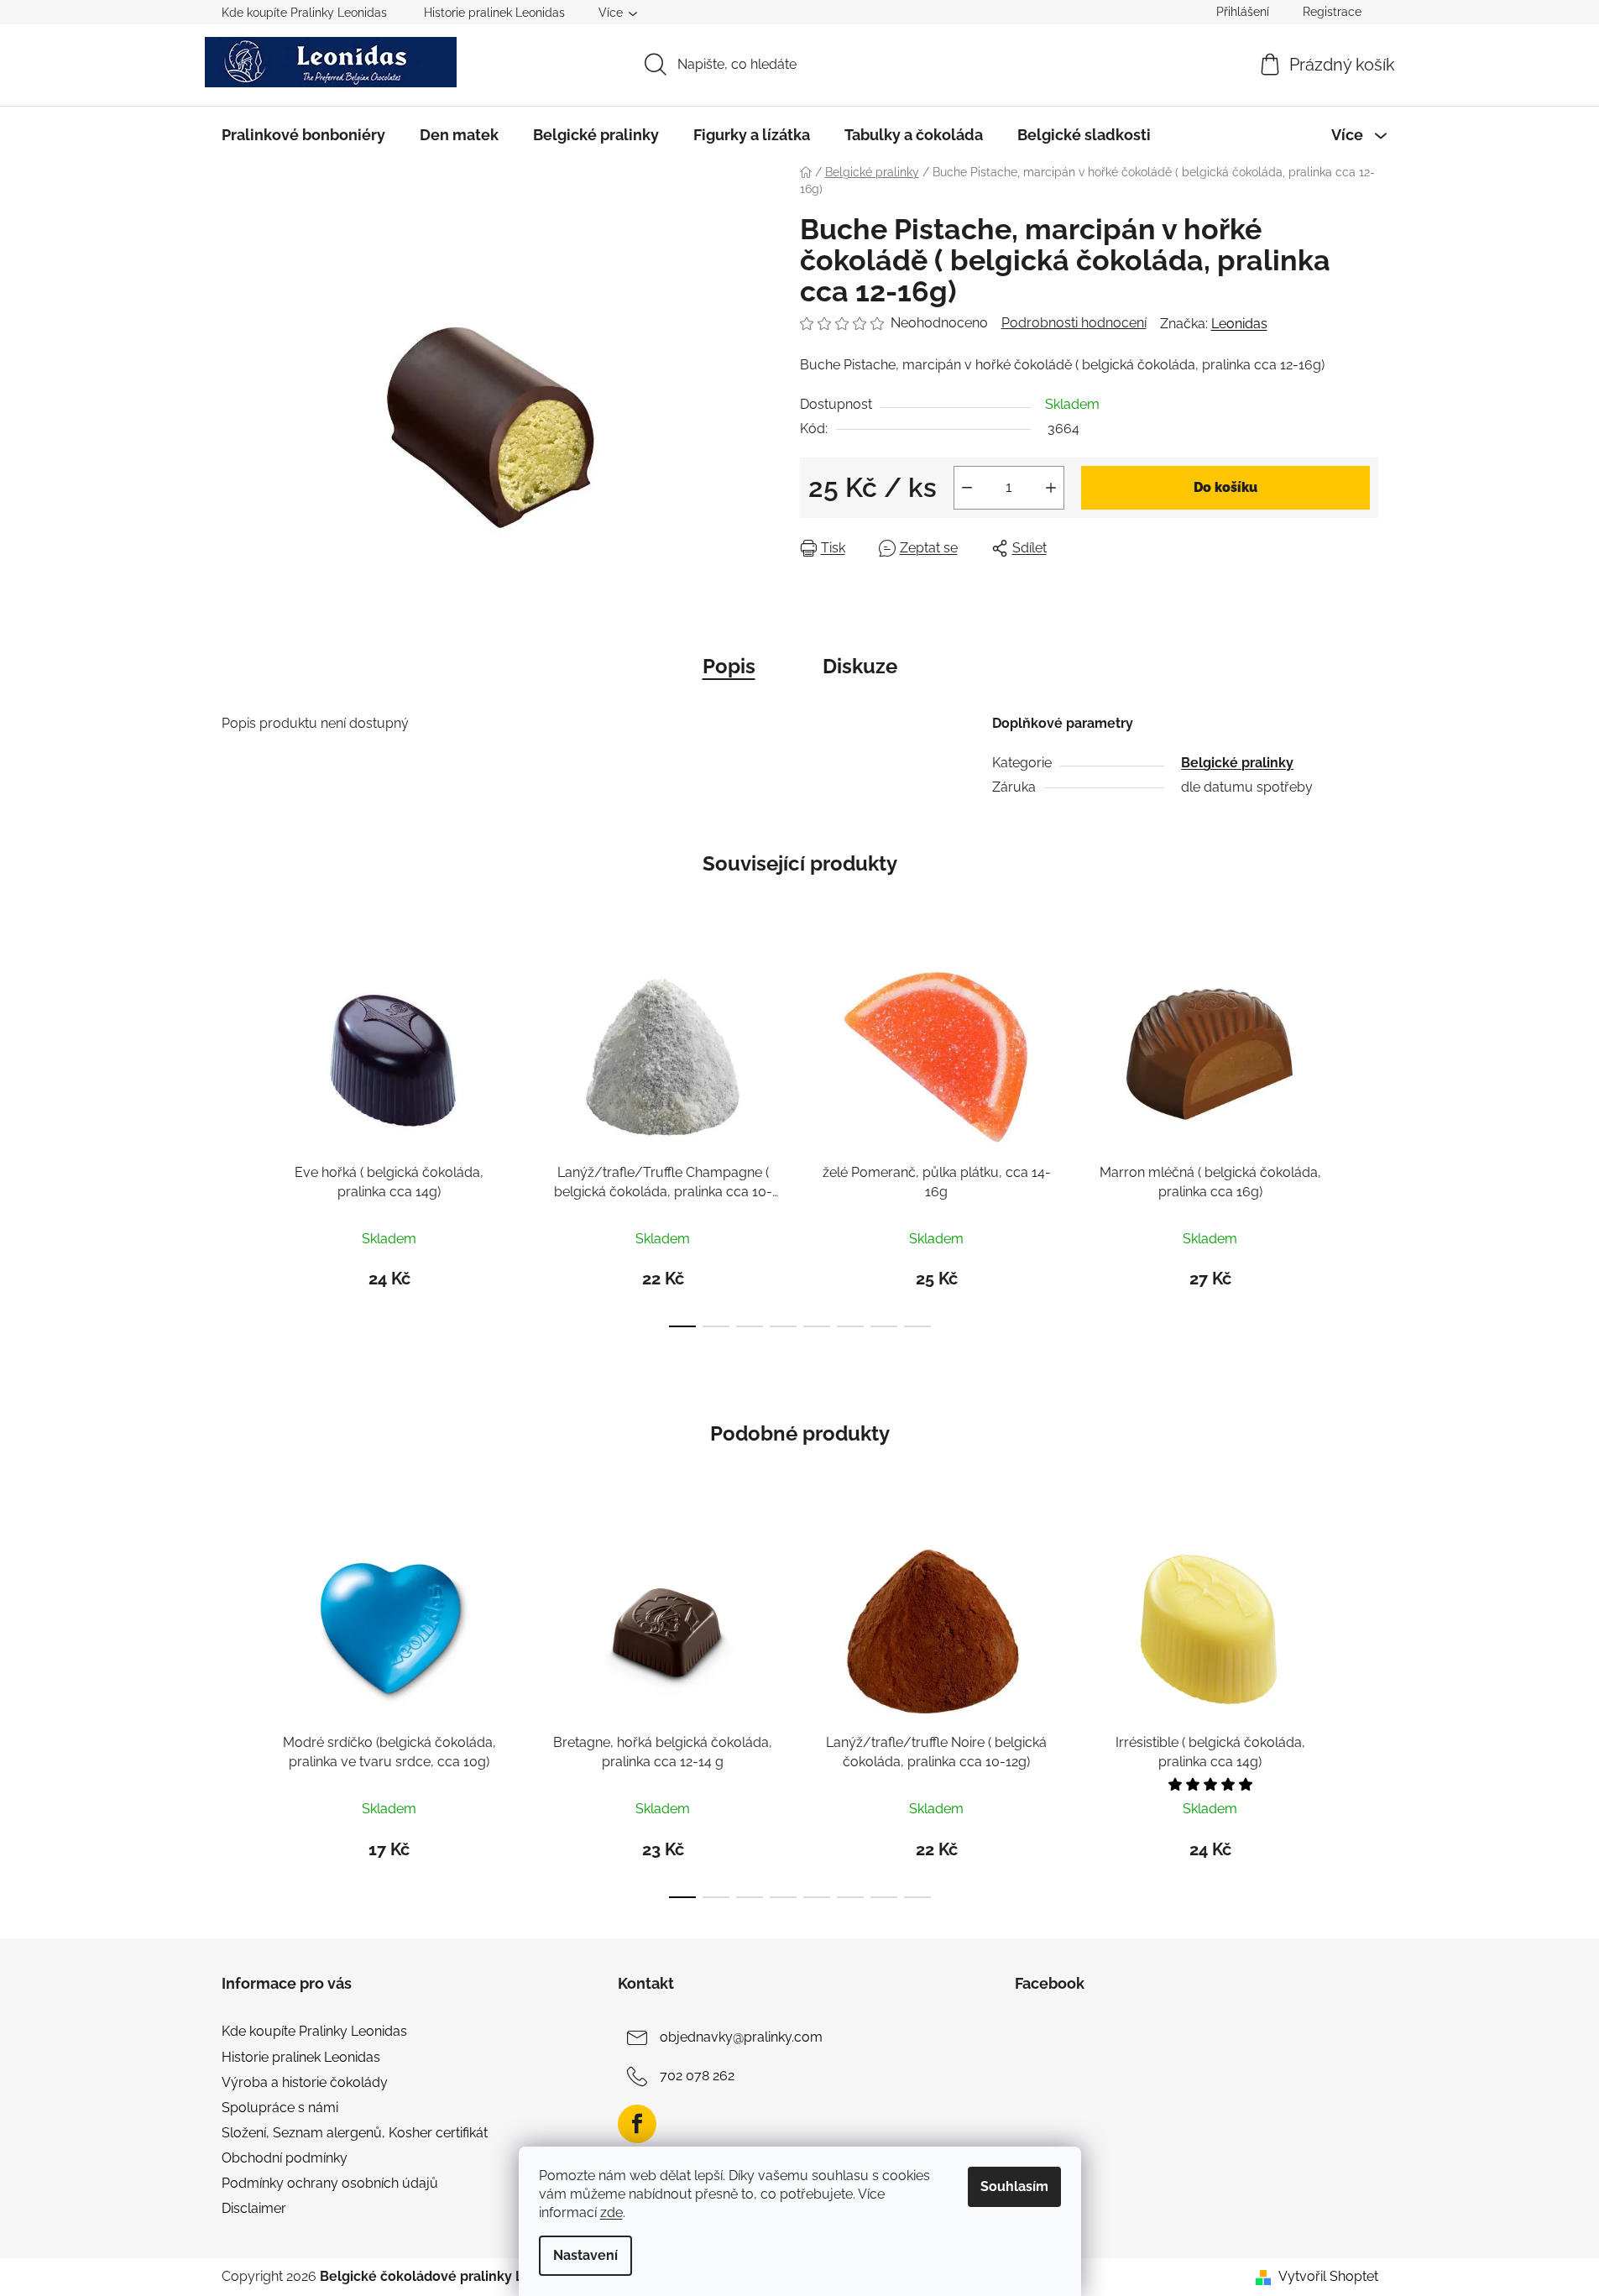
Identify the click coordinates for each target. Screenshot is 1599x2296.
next (1365, 1140)
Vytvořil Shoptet (1328, 2276)
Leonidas (1239, 324)
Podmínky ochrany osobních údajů (330, 2183)
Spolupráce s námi (280, 2108)
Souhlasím (1014, 2186)
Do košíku (1225, 487)
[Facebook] (637, 2124)
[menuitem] (303, 135)
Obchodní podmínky (285, 2158)
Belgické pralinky (1237, 763)
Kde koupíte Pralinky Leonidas (304, 13)
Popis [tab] (729, 666)
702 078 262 (697, 2076)
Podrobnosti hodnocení (1074, 323)
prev (235, 1140)
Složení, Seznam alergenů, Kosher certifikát (355, 2133)
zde (611, 2212)
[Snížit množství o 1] (967, 488)
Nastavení (585, 2255)
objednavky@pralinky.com (741, 2038)
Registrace (1332, 12)
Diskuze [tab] (860, 666)
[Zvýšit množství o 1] (1051, 488)
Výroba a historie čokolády (305, 2082)
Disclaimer (254, 2208)
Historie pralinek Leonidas (494, 13)
